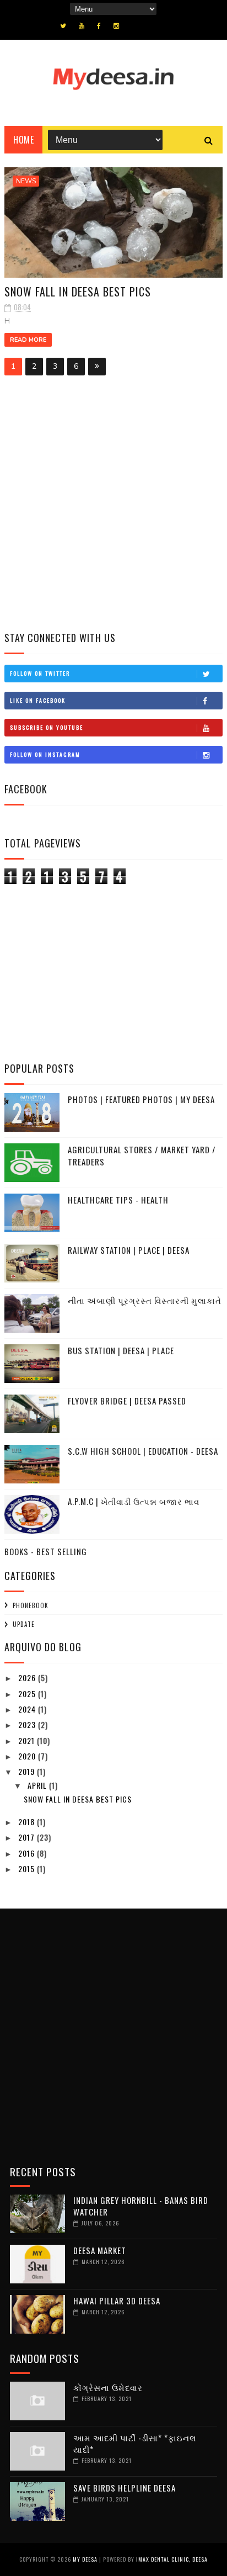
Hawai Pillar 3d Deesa (117, 2301)
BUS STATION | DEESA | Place (121, 1350)
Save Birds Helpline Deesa (125, 2488)
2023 (28, 1724)
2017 (28, 1837)
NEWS (26, 181)
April (38, 1785)
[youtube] (82, 26)
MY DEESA (85, 2559)
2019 (28, 1771)
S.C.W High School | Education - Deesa (143, 1451)
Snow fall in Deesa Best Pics (78, 291)
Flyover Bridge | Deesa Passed (127, 1401)
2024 (28, 1709)
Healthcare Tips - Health (118, 1200)
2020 (28, 1756)
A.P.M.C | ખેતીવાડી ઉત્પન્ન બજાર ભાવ (134, 1501)
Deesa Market (100, 2250)
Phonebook (31, 1605)
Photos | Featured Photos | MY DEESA (141, 1099)
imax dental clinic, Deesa (172, 2559)
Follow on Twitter (40, 673)
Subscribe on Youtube (47, 727)
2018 (28, 1822)
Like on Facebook (38, 700)
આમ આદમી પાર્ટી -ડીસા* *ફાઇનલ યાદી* (135, 2443)
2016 (28, 1853)
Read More (28, 340)
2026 (28, 1677)
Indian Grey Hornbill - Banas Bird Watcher (141, 2206)
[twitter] (63, 26)
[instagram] (116, 26)
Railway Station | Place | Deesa (129, 1250)
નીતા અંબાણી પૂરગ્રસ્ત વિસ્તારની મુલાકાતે (145, 1300)
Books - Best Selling (46, 1551)
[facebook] (99, 26)
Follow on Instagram (45, 754)
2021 (28, 1740)
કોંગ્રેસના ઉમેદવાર (108, 2387)
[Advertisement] (113, 506)
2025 (28, 1694)
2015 (28, 1869)
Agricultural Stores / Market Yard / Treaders (142, 1156)
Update (24, 1624)
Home (23, 140)
